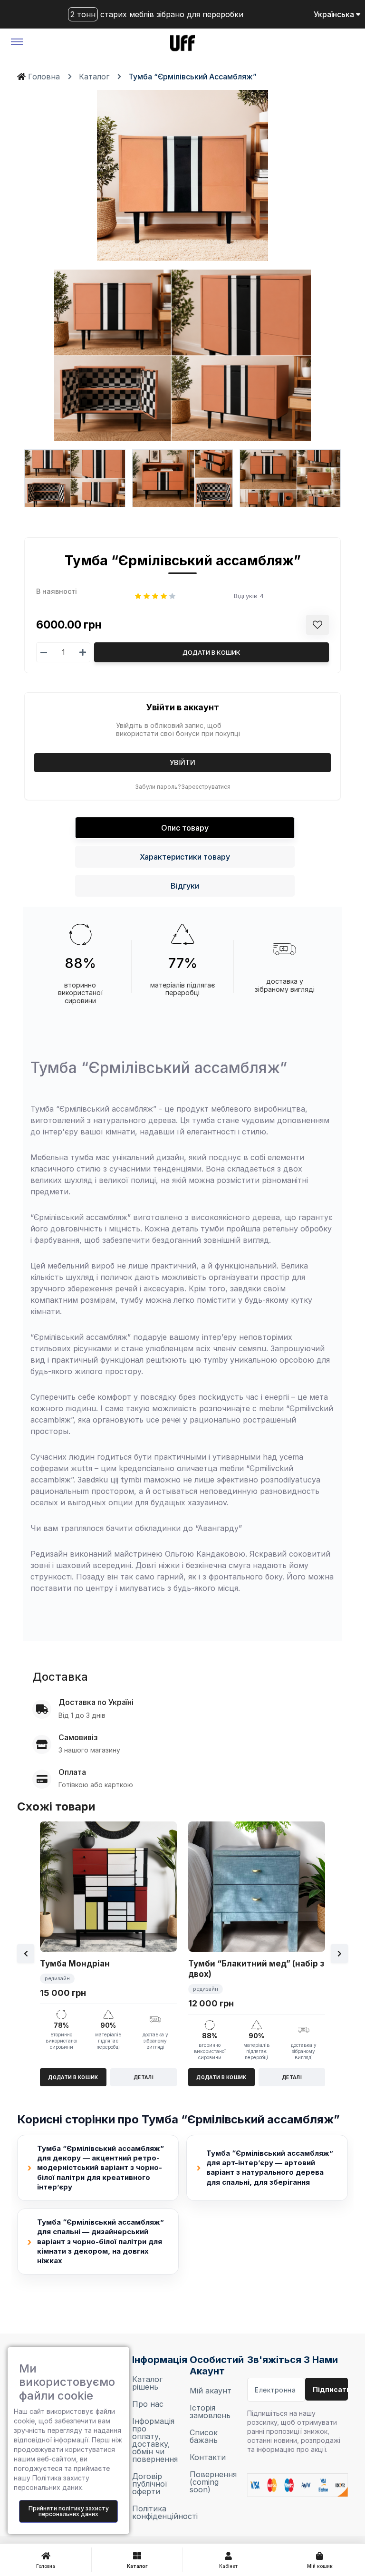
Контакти (208, 2457)
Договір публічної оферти (150, 2484)
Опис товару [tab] (185, 828)
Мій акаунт (211, 2391)
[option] (108, 1954)
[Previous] (26, 1954)
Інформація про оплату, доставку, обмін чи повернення (154, 2440)
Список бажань (204, 2436)
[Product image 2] (75, 478)
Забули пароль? (158, 787)
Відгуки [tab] (185, 886)
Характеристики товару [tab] (185, 857)
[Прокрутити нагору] (333, 2519)
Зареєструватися (206, 787)
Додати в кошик (211, 652)
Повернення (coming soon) (211, 2482)
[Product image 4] (290, 478)
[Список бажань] (317, 625)
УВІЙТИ (182, 762)
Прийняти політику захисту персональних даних (69, 2511)
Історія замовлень (210, 2411)
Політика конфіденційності (154, 2512)
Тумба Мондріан (75, 1964)
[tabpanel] (182, 1274)
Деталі (144, 2077)
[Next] (339, 1954)
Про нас (148, 2404)
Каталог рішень (147, 2383)
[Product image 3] (183, 478)
